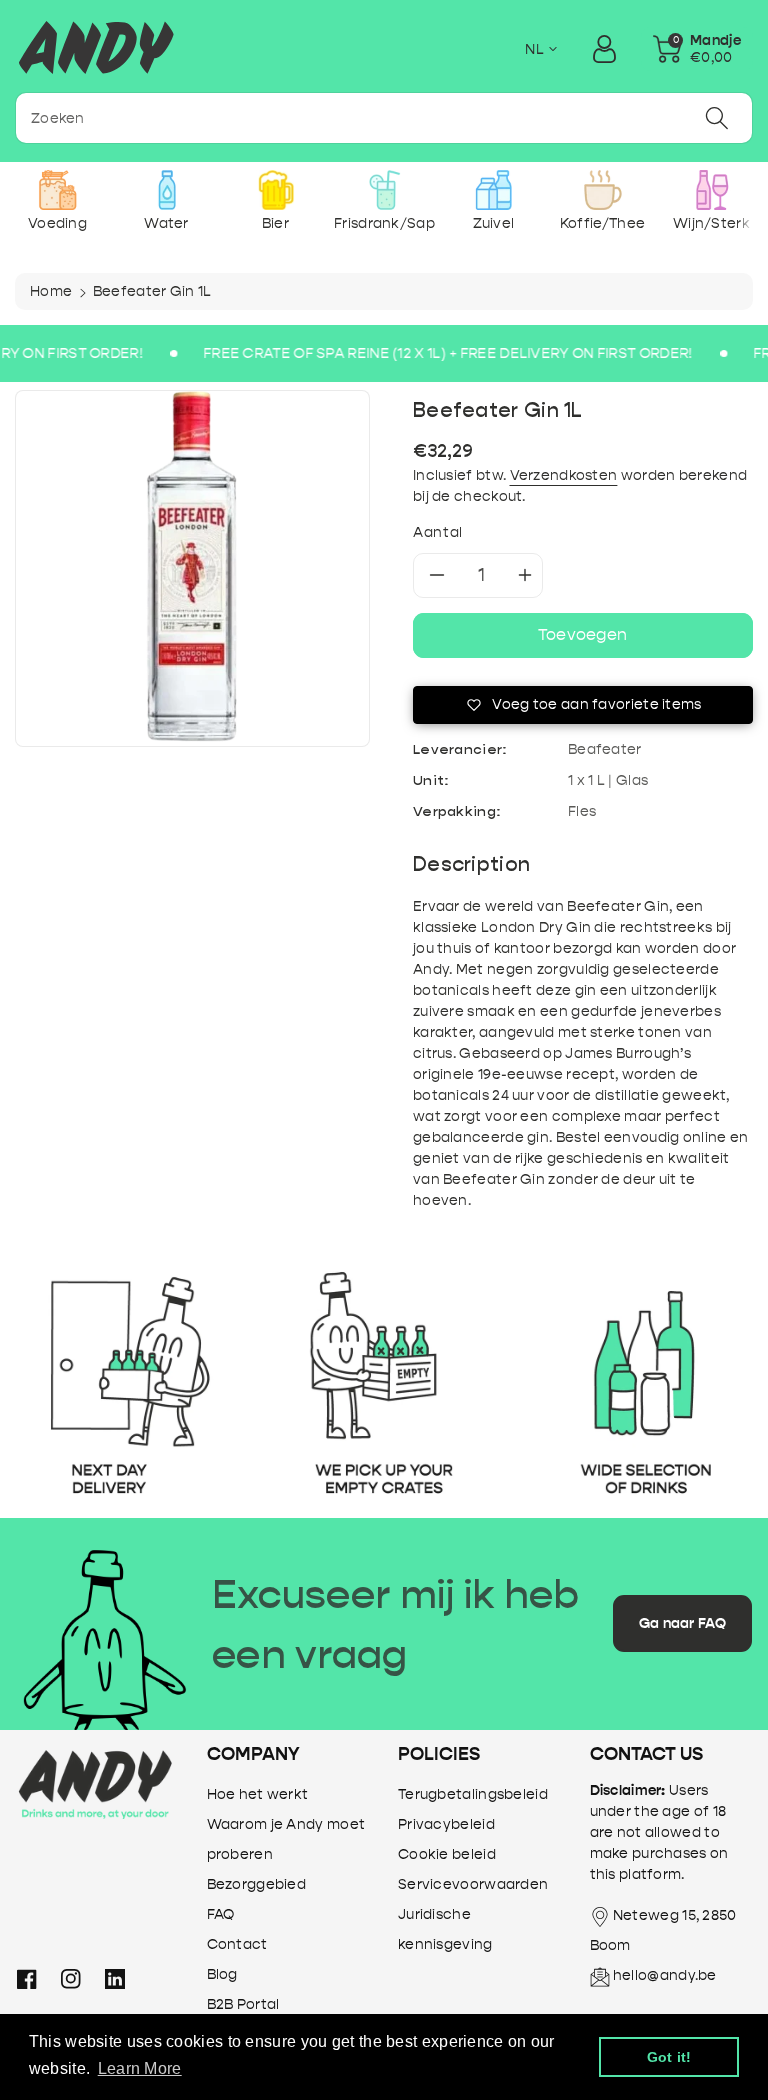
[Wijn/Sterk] (711, 190)
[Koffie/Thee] (602, 190)
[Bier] (275, 190)
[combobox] (384, 118)
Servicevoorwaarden (473, 1884)
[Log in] (604, 49)
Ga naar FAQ (682, 1623)
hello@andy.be (665, 1975)
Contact (237, 1944)
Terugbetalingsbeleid (473, 1794)
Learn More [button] (140, 2068)
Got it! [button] (669, 2057)
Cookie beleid (447, 1854)
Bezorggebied (257, 1884)
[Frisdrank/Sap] (384, 190)
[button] (697, 49)
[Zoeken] (717, 118)
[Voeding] (57, 190)
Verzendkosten (564, 475)
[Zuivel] (493, 190)
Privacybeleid (446, 1824)
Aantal (438, 532)
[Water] (166, 190)
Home (51, 291)
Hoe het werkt (258, 1794)
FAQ (221, 1914)
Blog (222, 1974)
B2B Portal (243, 2004)
